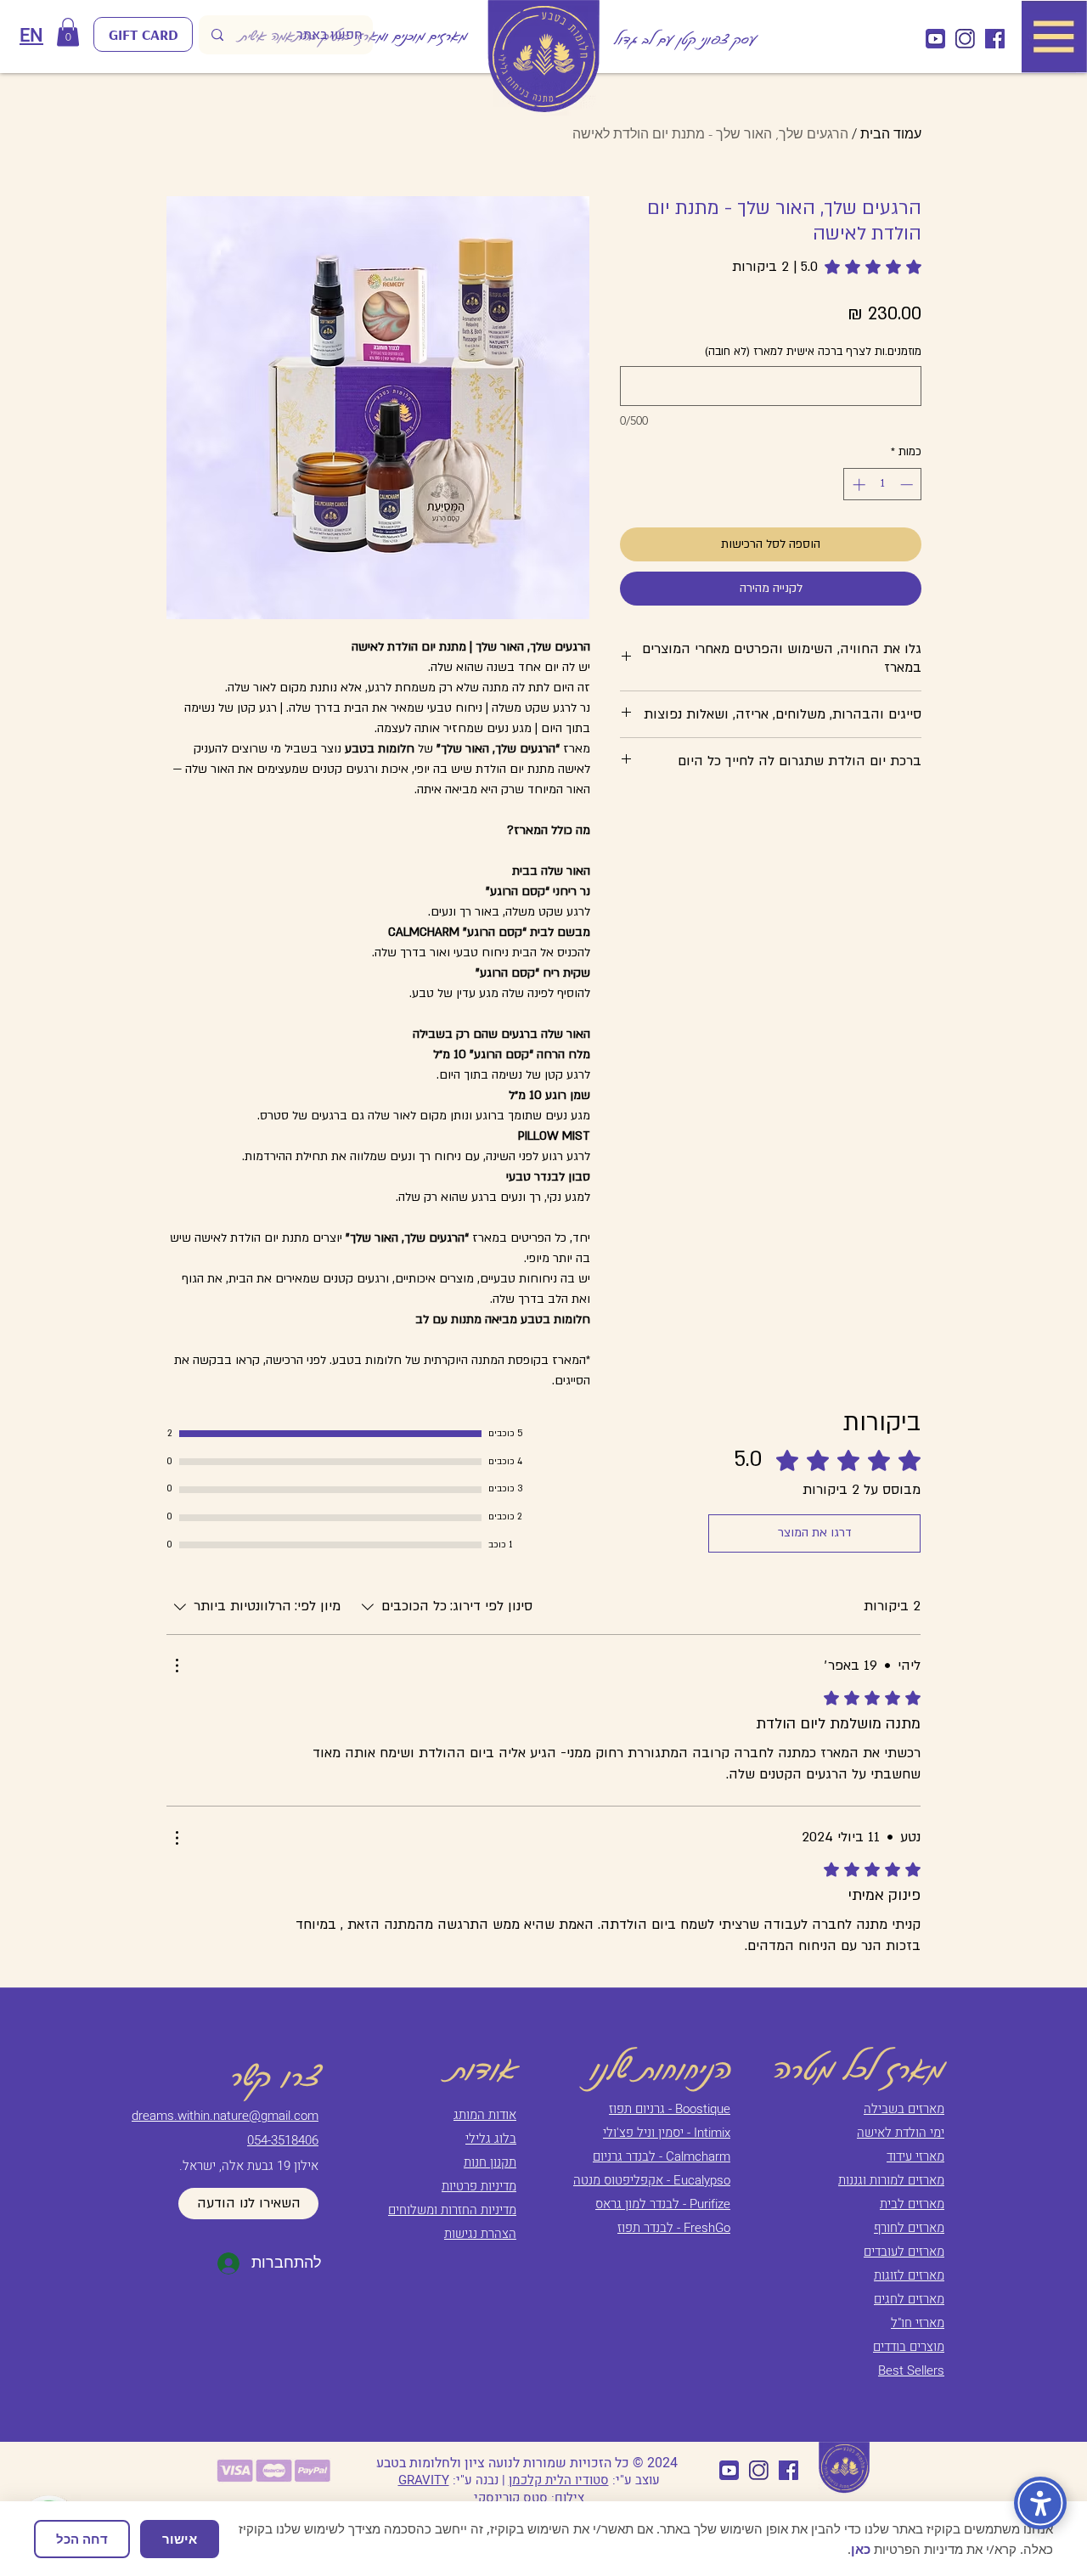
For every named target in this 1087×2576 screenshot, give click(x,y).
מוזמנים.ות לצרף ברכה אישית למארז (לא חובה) (813, 352)
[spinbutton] (883, 485)
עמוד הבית (891, 134)
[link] (827, 267)
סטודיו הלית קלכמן (559, 2480)
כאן (861, 2549)
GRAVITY (424, 2480)
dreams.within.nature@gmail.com (225, 2116)
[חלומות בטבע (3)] (935, 39)
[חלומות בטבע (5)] (995, 39)
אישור (180, 2539)
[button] (68, 32)
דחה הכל (82, 2539)
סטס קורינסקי (511, 2498)
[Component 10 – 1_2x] (965, 39)
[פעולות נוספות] (177, 1666)
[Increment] (857, 485)
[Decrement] (908, 485)
